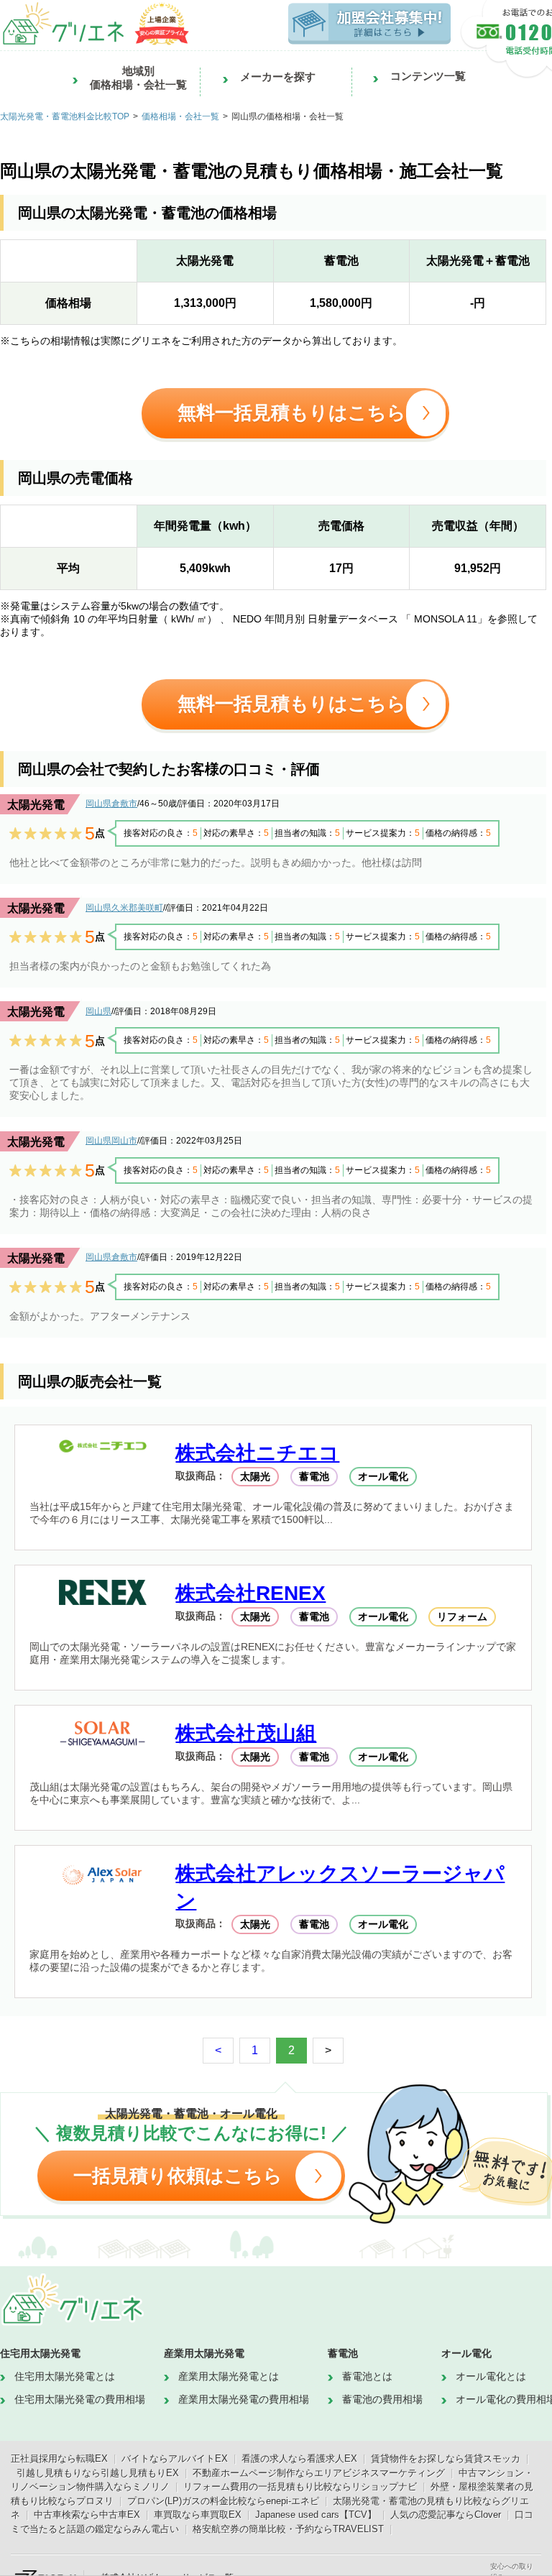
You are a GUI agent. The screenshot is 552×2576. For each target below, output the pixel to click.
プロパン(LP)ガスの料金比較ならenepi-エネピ (223, 2501)
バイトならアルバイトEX (175, 2458)
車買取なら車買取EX (198, 2515)
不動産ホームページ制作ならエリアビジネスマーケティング (319, 2473)
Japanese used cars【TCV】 (316, 2515)
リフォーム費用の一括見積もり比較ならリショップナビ (300, 2487)
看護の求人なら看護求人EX (299, 2458)
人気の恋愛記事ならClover (446, 2515)
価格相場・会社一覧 (180, 116)
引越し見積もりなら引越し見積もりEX (98, 2473)
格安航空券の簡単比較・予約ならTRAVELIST (288, 2529)
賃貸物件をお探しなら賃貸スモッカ (446, 2458)
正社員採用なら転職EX (59, 2458)
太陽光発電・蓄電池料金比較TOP (65, 116)
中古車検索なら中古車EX (87, 2515)
